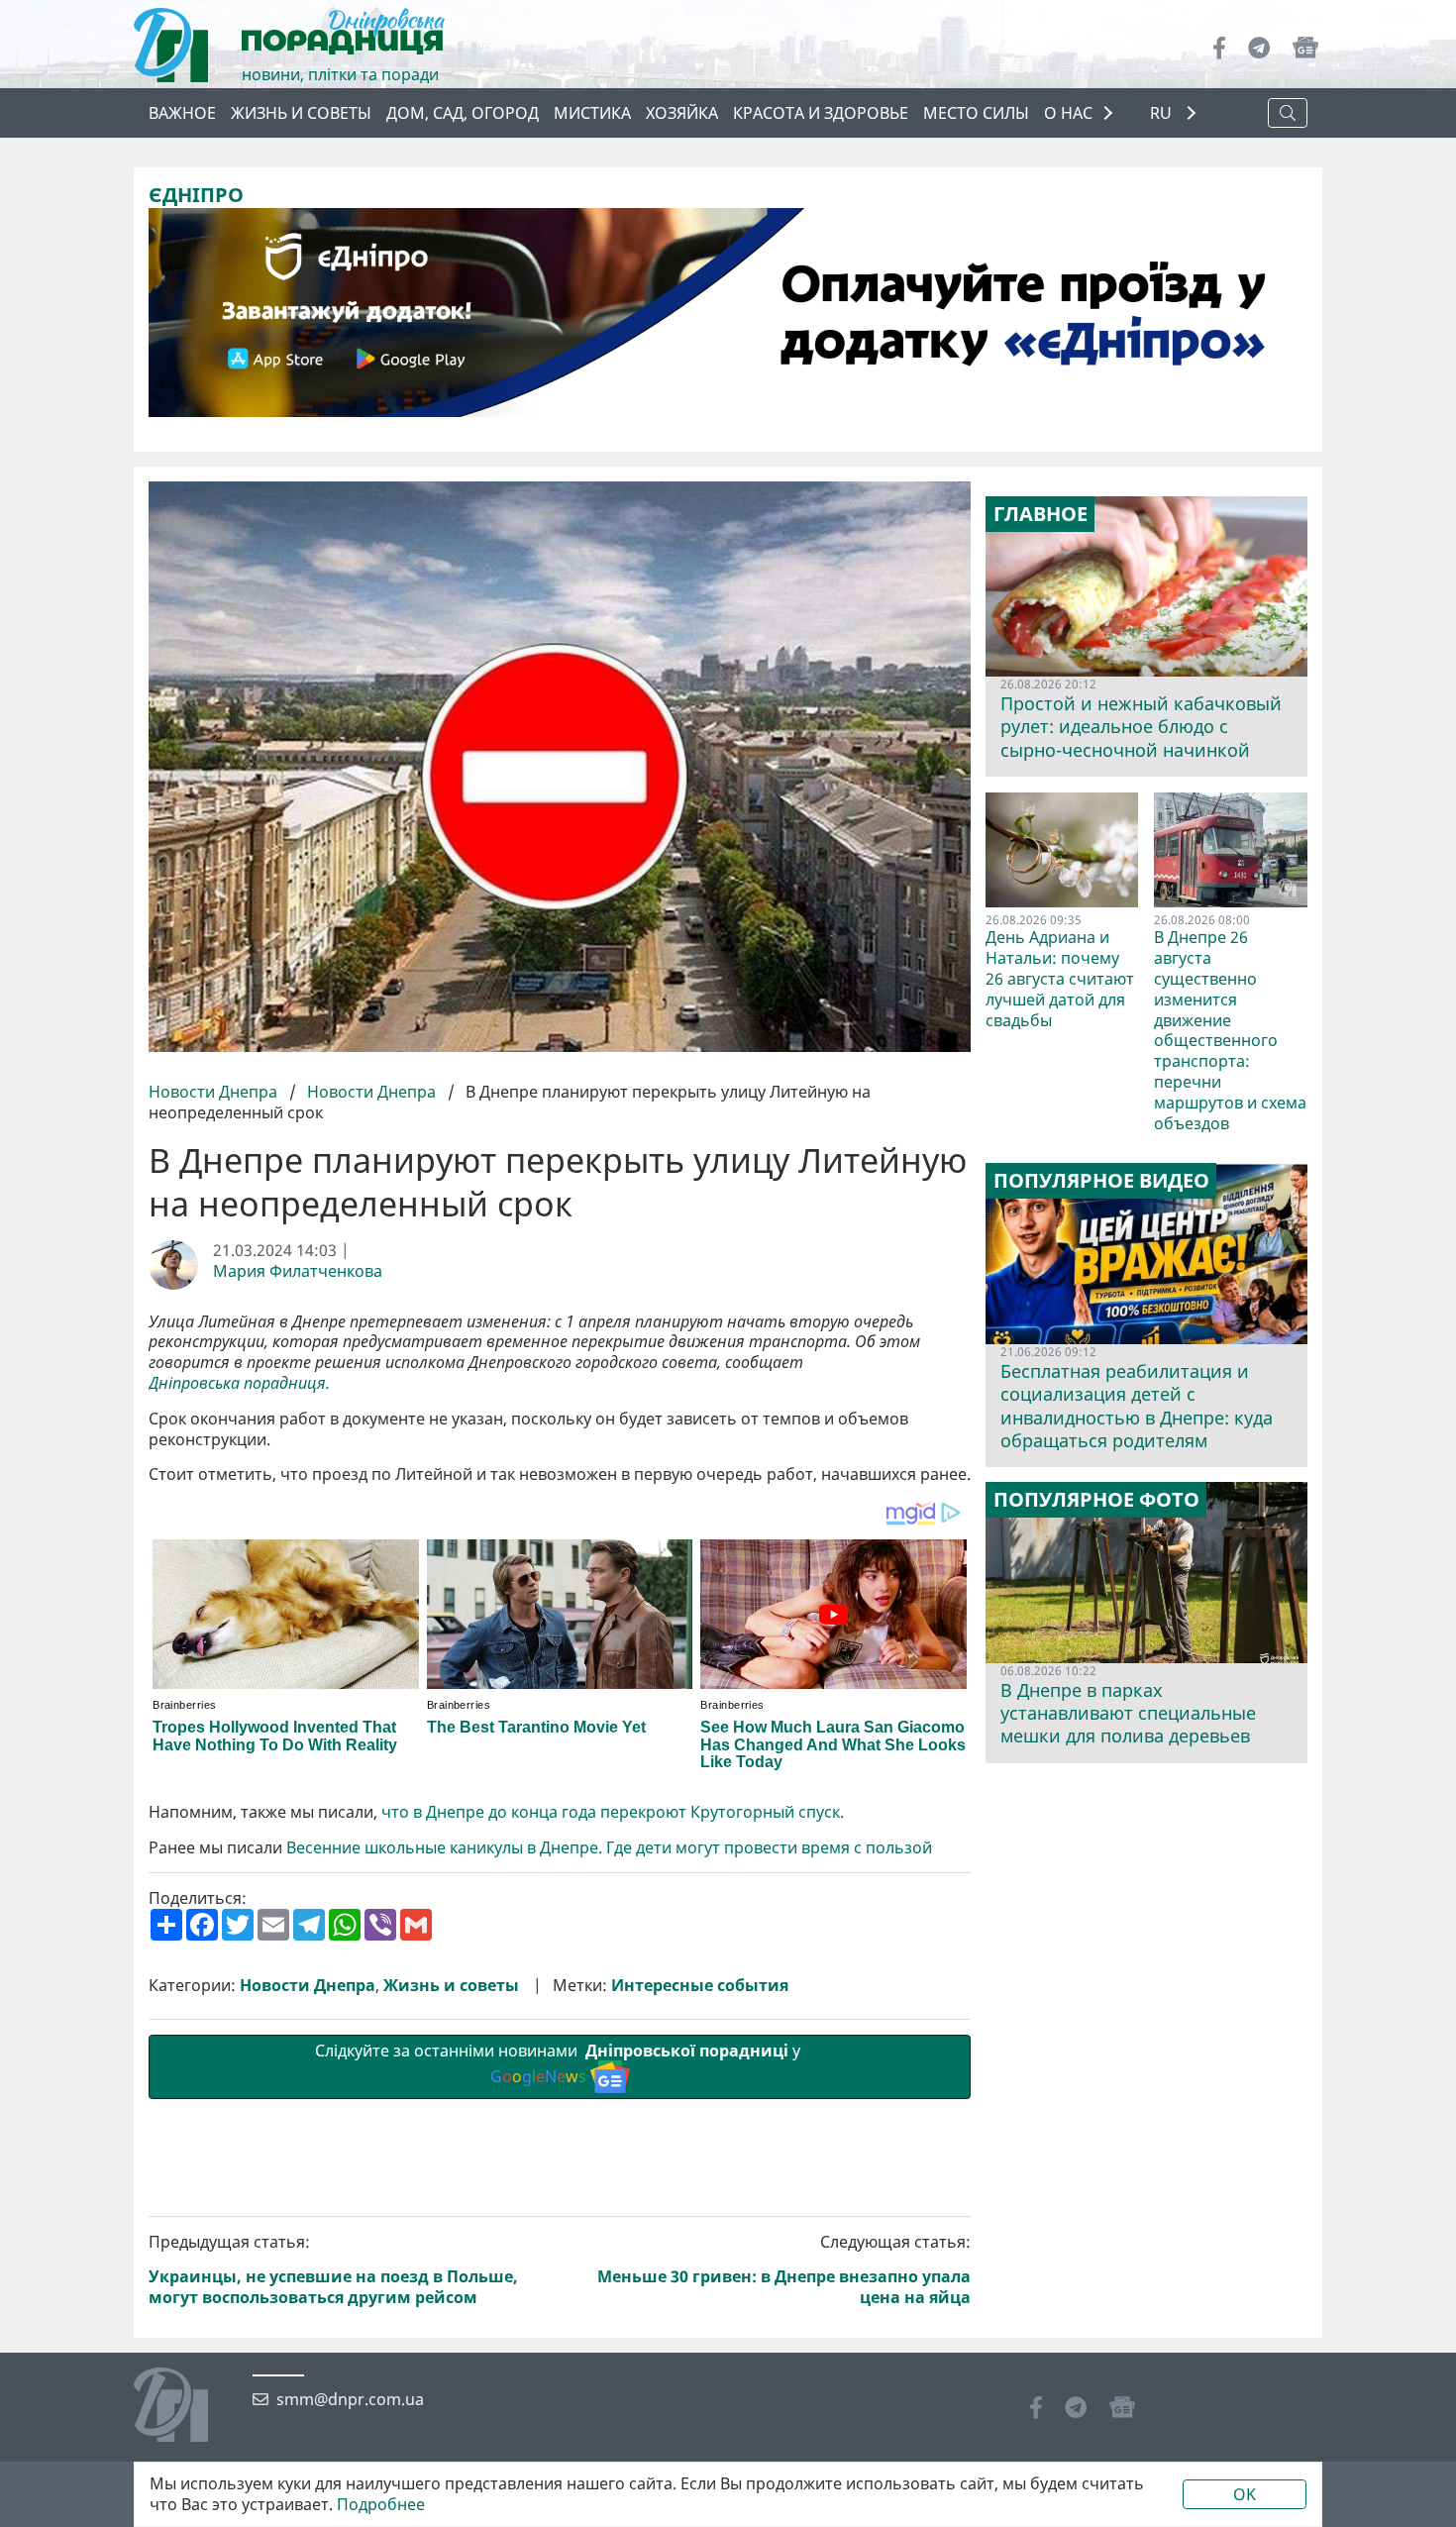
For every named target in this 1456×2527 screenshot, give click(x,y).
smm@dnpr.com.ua (350, 2400)
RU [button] (1163, 113)
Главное (1040, 514)
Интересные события (700, 1986)
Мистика (592, 113)
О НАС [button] (1068, 113)
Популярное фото (1096, 1500)
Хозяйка (682, 113)
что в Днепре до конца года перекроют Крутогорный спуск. (613, 1812)
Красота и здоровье (821, 113)
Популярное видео (1101, 1181)
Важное (182, 113)
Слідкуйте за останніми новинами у (560, 2064)
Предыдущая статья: (333, 2270)
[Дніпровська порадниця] (186, 2407)
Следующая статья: (784, 2270)
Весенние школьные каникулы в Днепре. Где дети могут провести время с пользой (609, 1848)
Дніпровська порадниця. (239, 1383)
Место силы (976, 113)
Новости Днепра (215, 1092)
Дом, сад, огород (463, 113)
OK (1245, 2494)
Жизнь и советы (301, 113)
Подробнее (381, 2505)
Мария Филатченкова (298, 1271)
